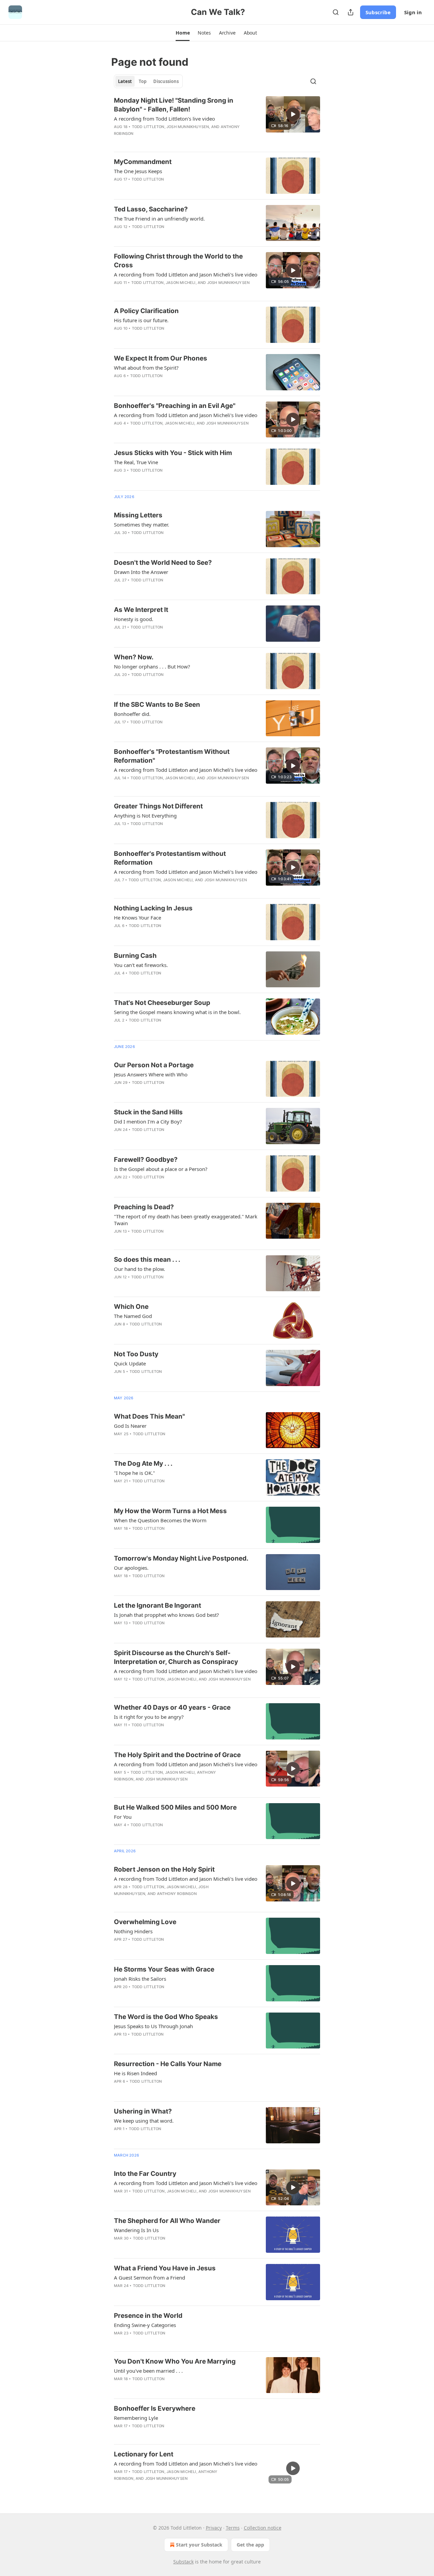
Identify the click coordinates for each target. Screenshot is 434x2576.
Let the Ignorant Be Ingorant (157, 1605)
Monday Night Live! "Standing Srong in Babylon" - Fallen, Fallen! (174, 105)
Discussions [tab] (166, 81)
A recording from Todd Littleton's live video (164, 119)
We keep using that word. (144, 2121)
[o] (293, 114)
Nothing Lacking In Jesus (153, 908)
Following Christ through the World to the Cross (178, 261)
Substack (183, 2562)
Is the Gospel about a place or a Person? (161, 1169)
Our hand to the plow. (140, 1269)
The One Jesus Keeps (138, 171)
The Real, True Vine (136, 462)
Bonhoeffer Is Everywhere (155, 2408)
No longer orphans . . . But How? (152, 666)
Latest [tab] (125, 81)
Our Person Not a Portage (154, 1065)
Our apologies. (131, 1568)
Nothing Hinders (133, 1931)
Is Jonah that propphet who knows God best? (166, 1615)
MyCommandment (143, 162)
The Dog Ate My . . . (143, 1464)
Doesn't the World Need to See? (163, 563)
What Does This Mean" (149, 1416)
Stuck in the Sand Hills (148, 1112)
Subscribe (378, 12)
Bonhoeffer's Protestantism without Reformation (170, 858)
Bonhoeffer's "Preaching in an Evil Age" (175, 406)
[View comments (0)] (165, 142)
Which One (131, 1307)
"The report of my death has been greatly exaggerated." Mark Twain (186, 1220)
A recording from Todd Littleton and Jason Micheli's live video (186, 274)
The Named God (133, 1316)
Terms (233, 2528)
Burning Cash (135, 956)
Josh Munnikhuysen (188, 127)
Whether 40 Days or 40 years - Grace (172, 1707)
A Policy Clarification (146, 311)
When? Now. (134, 657)
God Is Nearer (130, 1426)
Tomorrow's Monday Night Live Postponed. (181, 1558)
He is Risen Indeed (135, 2073)
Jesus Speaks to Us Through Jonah (153, 2026)
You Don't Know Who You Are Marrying (175, 2361)
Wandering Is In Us (136, 2230)
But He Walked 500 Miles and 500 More (175, 1807)
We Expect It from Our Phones (161, 358)
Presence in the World (148, 2316)
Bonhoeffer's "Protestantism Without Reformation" (172, 756)
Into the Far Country (145, 2174)
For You (123, 1817)
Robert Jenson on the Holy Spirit (164, 1869)
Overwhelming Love (145, 1922)
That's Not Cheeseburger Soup (162, 1003)
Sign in (413, 12)
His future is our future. (141, 320)
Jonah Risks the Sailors (140, 1979)
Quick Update (130, 1363)
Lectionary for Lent (144, 2454)
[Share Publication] (351, 12)
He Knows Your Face (137, 918)
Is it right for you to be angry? (149, 1717)
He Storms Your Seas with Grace (164, 1969)
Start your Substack (199, 2545)
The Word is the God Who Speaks (166, 2017)
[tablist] (148, 81)
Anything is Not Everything (145, 816)
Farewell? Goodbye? (146, 1160)
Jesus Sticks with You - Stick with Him (173, 453)
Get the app (250, 2545)
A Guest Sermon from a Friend (150, 2278)
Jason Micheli (181, 283)
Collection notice (263, 2528)
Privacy (214, 2528)
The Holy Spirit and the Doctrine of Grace (177, 1755)
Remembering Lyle (136, 2418)
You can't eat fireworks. (141, 965)
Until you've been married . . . (148, 2371)
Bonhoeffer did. (132, 714)
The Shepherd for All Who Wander (167, 2221)
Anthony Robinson (177, 1894)
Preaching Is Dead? (144, 1207)
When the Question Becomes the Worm (160, 1520)
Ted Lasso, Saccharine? (151, 209)
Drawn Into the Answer (141, 572)
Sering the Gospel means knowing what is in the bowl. (177, 1012)
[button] (183, 33)
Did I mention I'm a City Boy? (148, 1121)
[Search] (336, 12)
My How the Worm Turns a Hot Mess (170, 1511)
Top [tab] (143, 81)
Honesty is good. (134, 619)
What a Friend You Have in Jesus (165, 2268)
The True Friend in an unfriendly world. (159, 219)
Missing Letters (138, 515)
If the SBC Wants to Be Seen (157, 705)
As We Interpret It (141, 610)
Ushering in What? (143, 2111)
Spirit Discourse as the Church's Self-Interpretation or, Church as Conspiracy (176, 1657)
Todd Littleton (148, 127)
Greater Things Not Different (158, 806)
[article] (217, 121)
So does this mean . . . (147, 1260)
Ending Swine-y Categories (145, 2325)
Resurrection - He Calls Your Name (168, 2064)
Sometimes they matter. (142, 524)
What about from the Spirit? (146, 368)
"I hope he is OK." (134, 1473)
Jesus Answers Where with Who (151, 1074)
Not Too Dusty (136, 1354)
